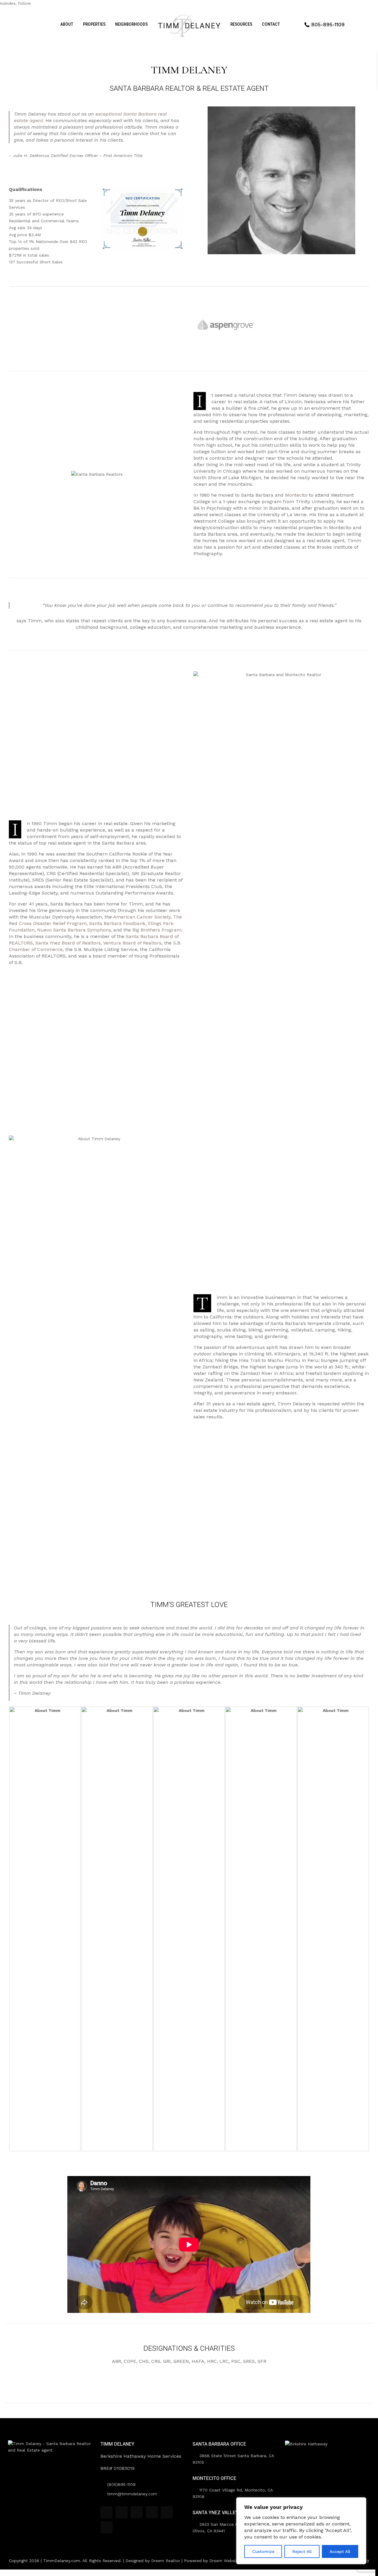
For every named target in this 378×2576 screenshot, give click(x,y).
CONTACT (271, 24)
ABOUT (67, 24)
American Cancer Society (142, 917)
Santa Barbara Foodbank (117, 923)
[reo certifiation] (143, 218)
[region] (301, 2531)
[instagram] (106, 2527)
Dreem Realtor (166, 2561)
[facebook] (106, 2512)
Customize (263, 2551)
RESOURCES (241, 24)
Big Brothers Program (157, 930)
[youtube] (167, 2512)
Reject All (302, 2551)
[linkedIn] (152, 2512)
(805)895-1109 (121, 2484)
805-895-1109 (328, 25)
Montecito (296, 495)
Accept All (340, 2551)
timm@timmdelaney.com (132, 2494)
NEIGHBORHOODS (131, 24)
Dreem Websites (226, 2561)
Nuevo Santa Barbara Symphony (74, 930)
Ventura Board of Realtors (132, 943)
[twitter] (137, 2512)
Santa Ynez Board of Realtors (68, 943)
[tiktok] (122, 2512)
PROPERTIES (94, 24)
